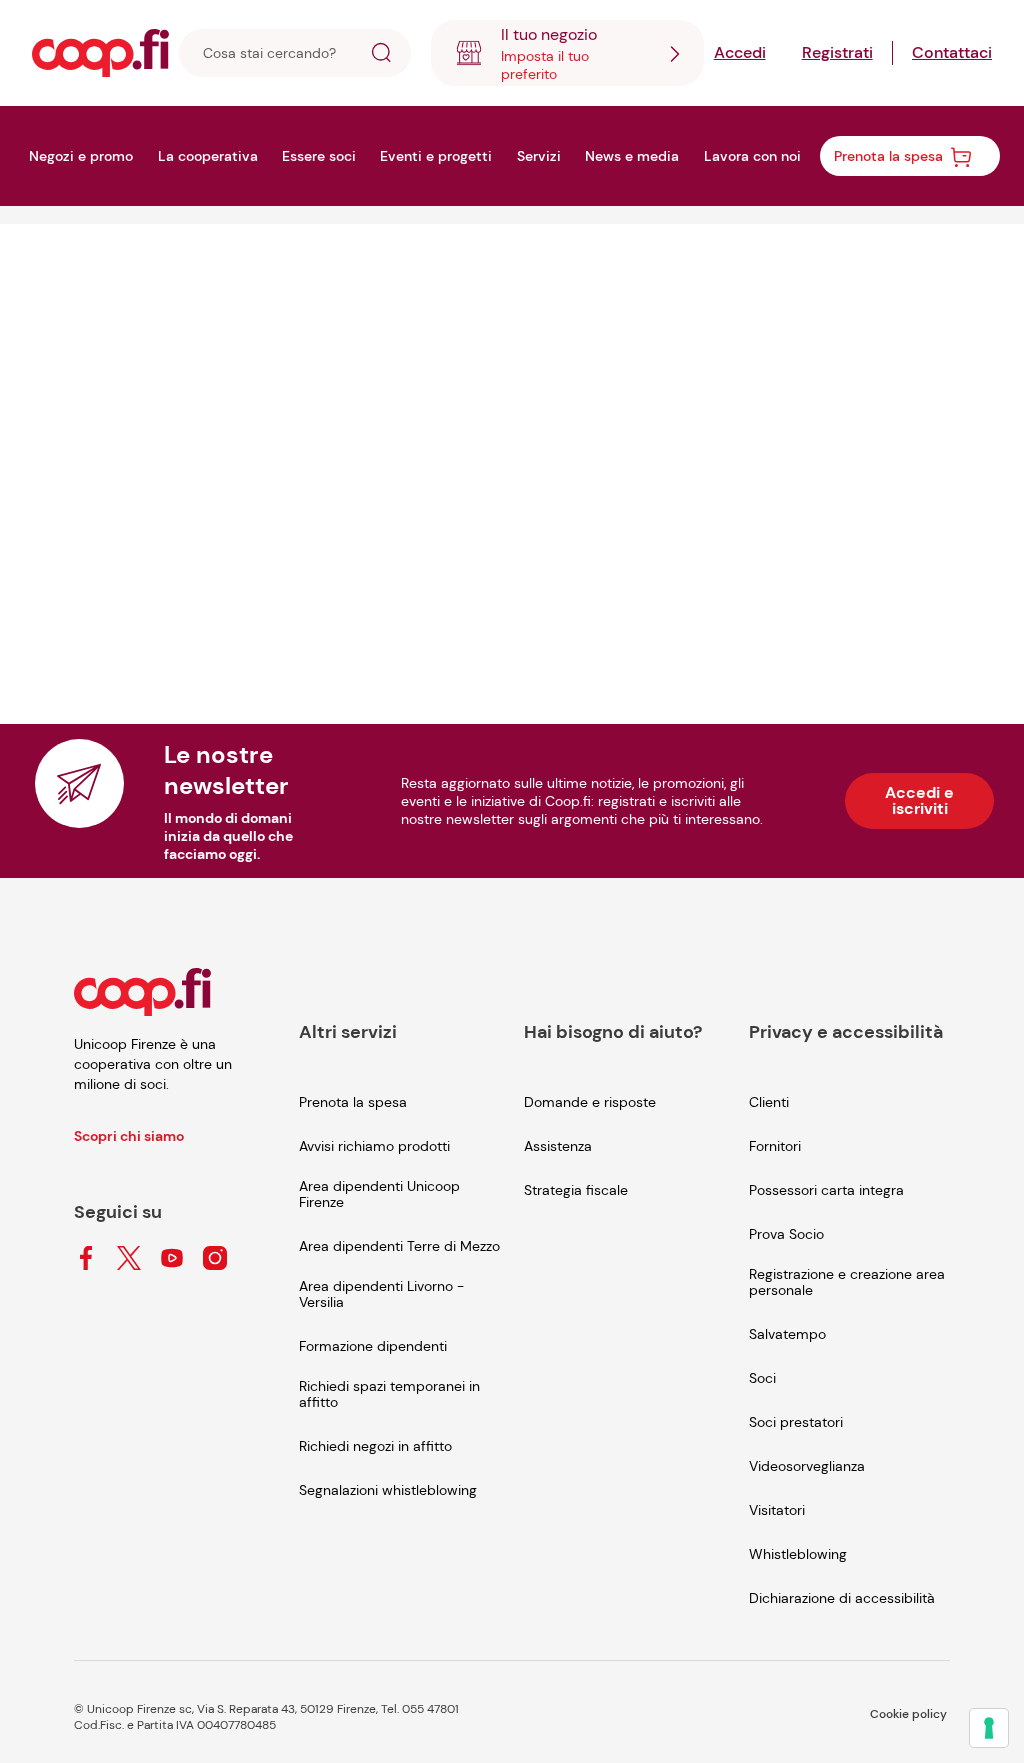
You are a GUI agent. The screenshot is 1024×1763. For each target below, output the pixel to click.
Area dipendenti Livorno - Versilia (381, 1294)
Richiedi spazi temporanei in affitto (389, 1394)
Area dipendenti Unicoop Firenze (379, 1194)
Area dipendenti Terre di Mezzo (399, 1246)
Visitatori (777, 1510)
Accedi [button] (740, 52)
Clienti (769, 1102)
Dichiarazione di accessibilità (842, 1598)
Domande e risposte (590, 1102)
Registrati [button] (837, 52)
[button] (381, 55)
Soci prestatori (796, 1422)
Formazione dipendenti (373, 1346)
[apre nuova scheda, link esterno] (86, 1259)
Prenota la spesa (353, 1102)
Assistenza (558, 1146)
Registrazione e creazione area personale (847, 1282)
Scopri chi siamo (129, 1136)
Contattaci (952, 52)
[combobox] (567, 53)
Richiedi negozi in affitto (375, 1446)
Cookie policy (908, 1714)
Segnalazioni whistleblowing (388, 1490)
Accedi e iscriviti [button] (919, 800)
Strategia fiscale (576, 1190)
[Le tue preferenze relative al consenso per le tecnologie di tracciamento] (989, 1728)
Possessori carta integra (826, 1190)
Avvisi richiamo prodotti (374, 1146)
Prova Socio (786, 1234)
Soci (762, 1378)
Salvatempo (787, 1334)
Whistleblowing (798, 1554)
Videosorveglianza (807, 1466)
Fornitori (775, 1146)
